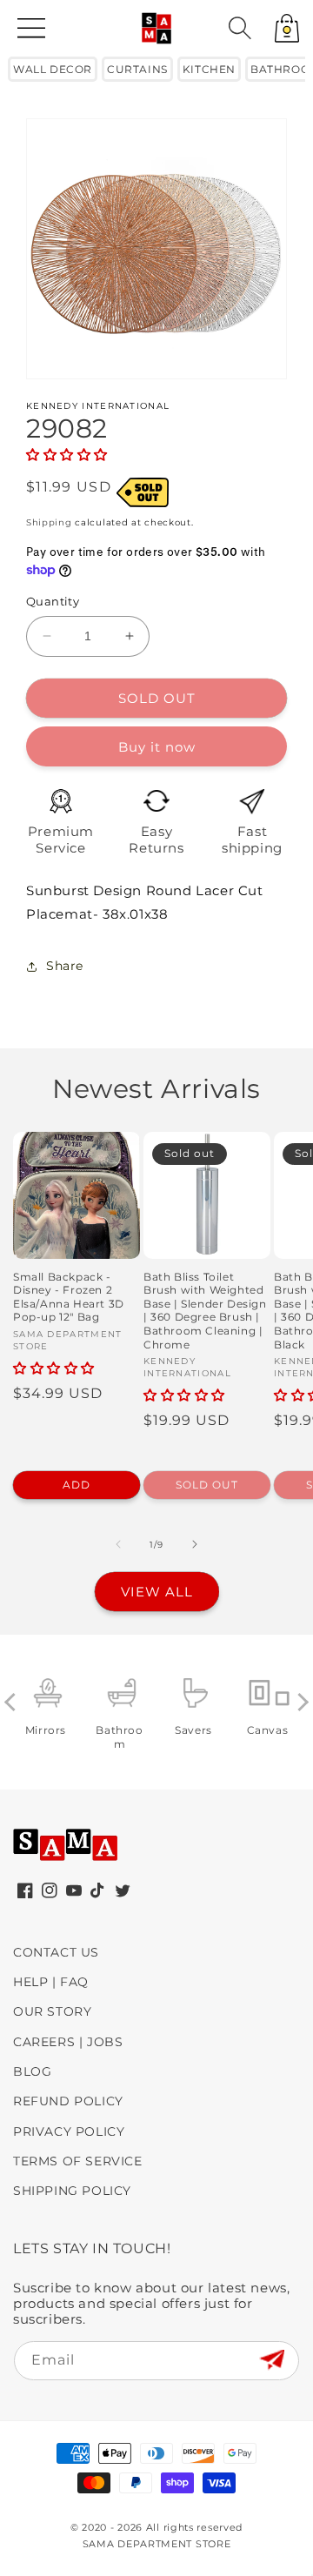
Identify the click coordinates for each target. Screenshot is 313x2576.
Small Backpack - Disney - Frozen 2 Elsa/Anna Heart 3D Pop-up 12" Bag (69, 1297)
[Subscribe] (272, 2360)
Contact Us (56, 1952)
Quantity (53, 601)
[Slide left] (118, 1544)
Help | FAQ (51, 1982)
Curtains (137, 69)
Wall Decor (53, 69)
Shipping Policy (72, 2191)
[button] (240, 28)
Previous (13, 1702)
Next (300, 1702)
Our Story (52, 2011)
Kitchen (209, 69)
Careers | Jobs (68, 2042)
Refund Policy (68, 2101)
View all (157, 1592)
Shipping (49, 522)
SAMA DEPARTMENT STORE (157, 2544)
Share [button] (65, 966)
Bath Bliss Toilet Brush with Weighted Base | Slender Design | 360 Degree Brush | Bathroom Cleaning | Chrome (205, 1311)
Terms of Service (78, 2161)
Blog (32, 2071)
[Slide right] (195, 1544)
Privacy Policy (69, 2131)
